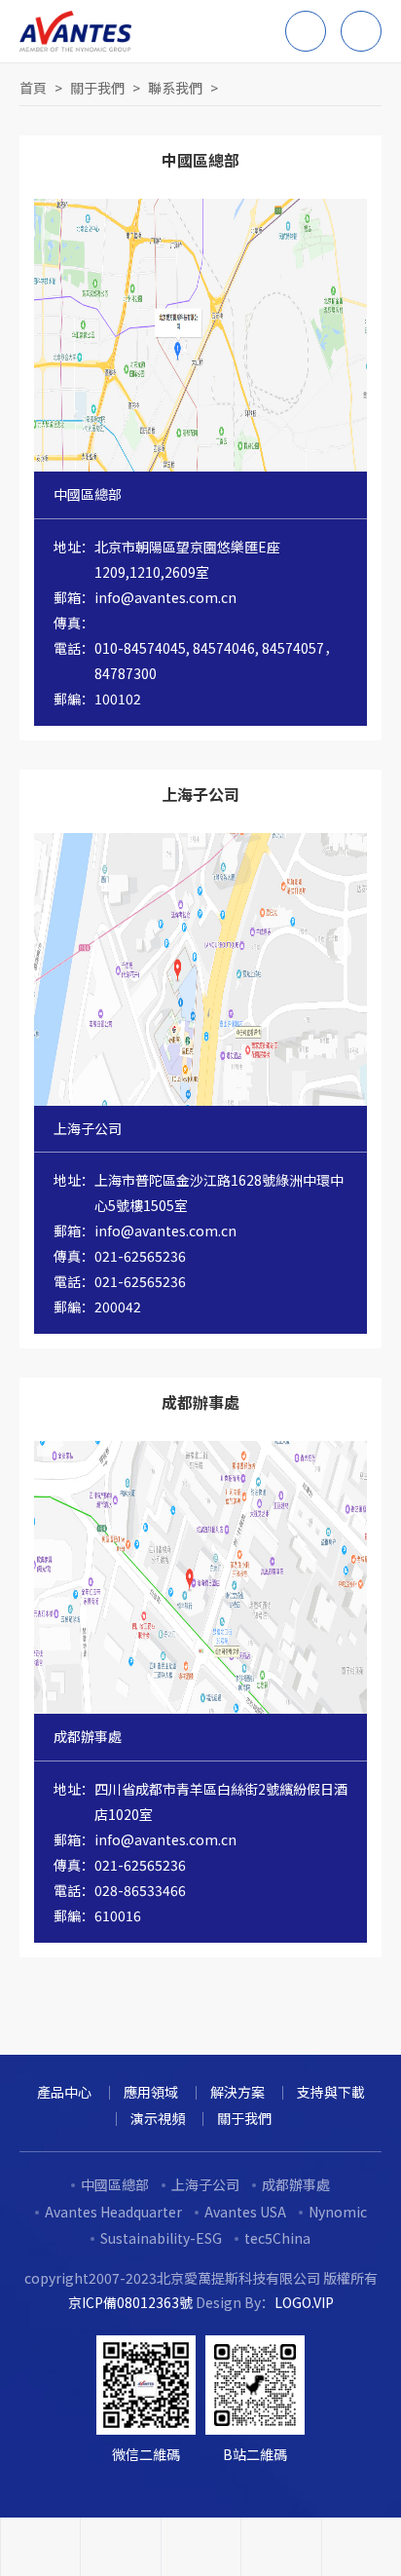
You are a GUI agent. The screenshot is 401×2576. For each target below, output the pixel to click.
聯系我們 (175, 88)
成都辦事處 (296, 2184)
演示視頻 (158, 2118)
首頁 (33, 88)
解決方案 (237, 2092)
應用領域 (151, 2092)
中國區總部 (115, 2184)
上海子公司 (205, 2184)
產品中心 (64, 2092)
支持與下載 (331, 2092)
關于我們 (97, 88)
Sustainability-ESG (161, 2238)
